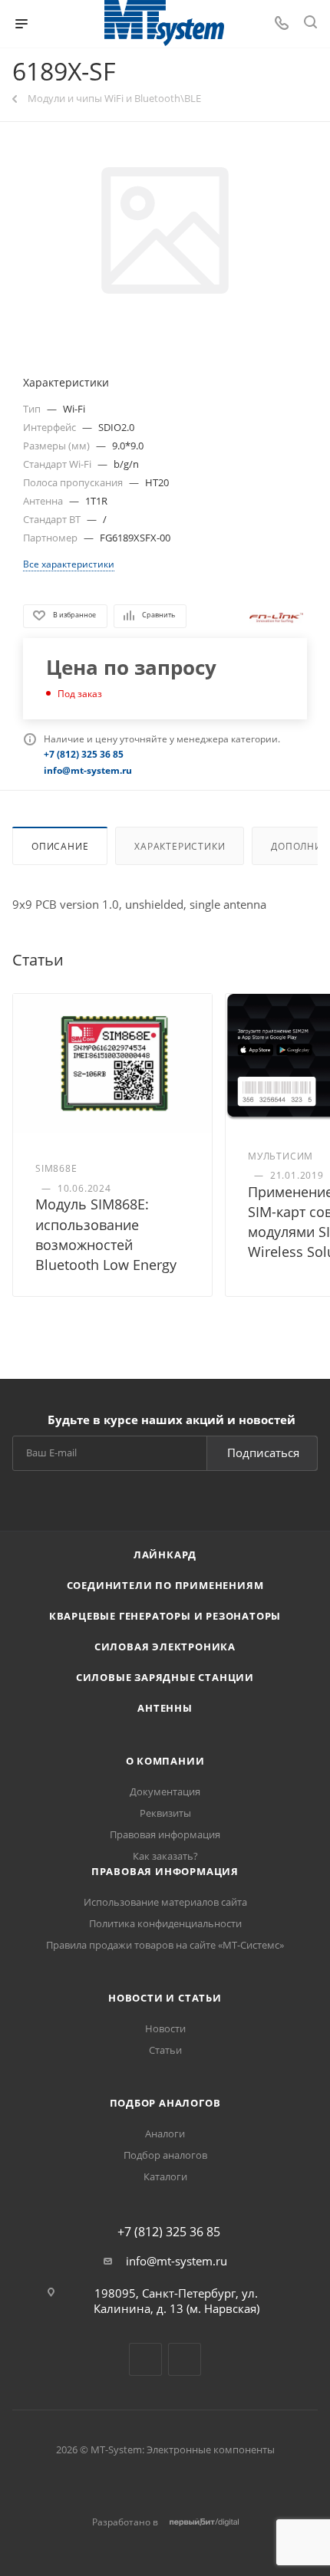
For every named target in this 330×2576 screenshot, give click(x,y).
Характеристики (180, 846)
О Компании (165, 1761)
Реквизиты (165, 1813)
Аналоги (165, 2134)
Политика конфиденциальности (165, 1923)
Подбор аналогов (165, 2103)
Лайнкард (165, 1554)
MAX (185, 2359)
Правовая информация (165, 1834)
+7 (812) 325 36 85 (169, 2232)
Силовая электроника (165, 1647)
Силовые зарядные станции (165, 1677)
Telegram (145, 2359)
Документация (165, 1791)
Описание (60, 846)
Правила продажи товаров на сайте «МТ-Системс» (165, 1945)
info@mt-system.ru (177, 2261)
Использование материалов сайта (165, 1902)
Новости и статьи (165, 1998)
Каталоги (165, 2176)
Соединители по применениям (165, 1585)
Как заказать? (165, 1856)
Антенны (165, 1708)
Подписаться (263, 1452)
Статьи (165, 2050)
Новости (165, 2028)
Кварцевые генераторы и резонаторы (165, 1616)
